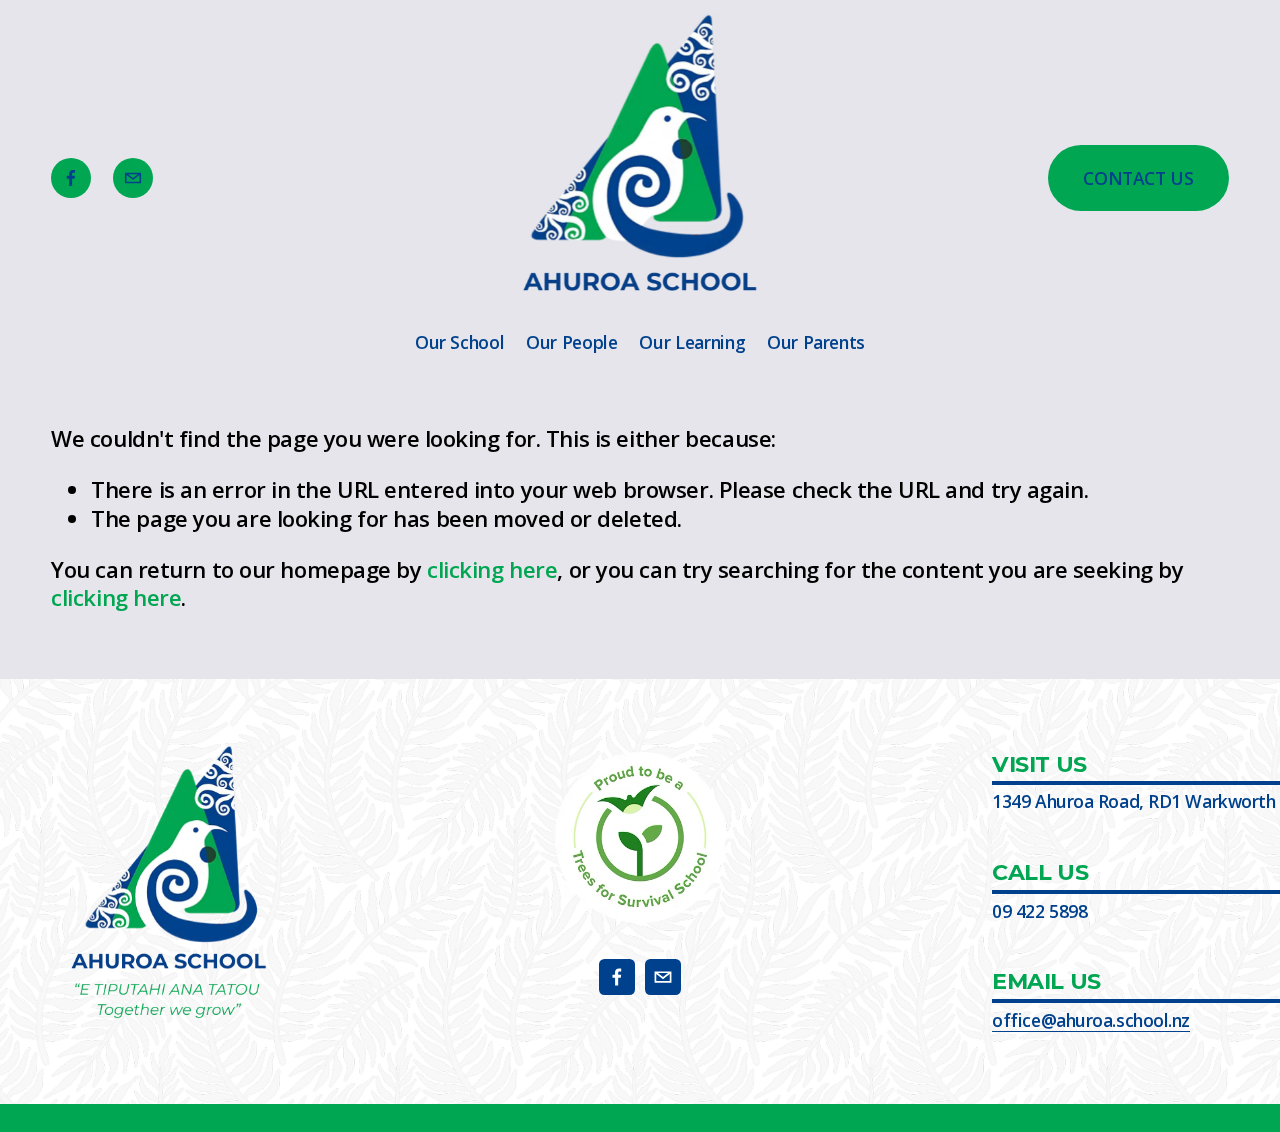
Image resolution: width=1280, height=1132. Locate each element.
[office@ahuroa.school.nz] (133, 178)
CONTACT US (1138, 178)
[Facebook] (71, 178)
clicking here (492, 569)
